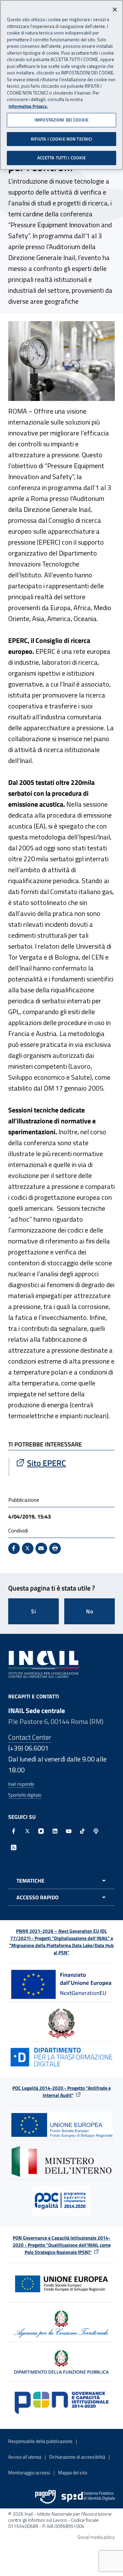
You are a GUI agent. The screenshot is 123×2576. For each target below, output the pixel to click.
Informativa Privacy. (28, 106)
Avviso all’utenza (25, 2457)
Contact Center (30, 1737)
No (90, 1611)
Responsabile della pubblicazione (40, 2441)
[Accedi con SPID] (88, 2497)
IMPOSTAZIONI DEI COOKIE (61, 120)
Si (34, 1611)
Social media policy (96, 2537)
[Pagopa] (45, 2497)
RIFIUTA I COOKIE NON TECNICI (62, 139)
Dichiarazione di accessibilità (77, 2457)
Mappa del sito (73, 2472)
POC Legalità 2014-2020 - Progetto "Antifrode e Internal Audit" (61, 2091)
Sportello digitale (25, 1795)
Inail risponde (21, 1784)
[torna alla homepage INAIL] (44, 1664)
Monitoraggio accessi (29, 2472)
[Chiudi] (115, 10)
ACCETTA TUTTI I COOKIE (62, 158)
